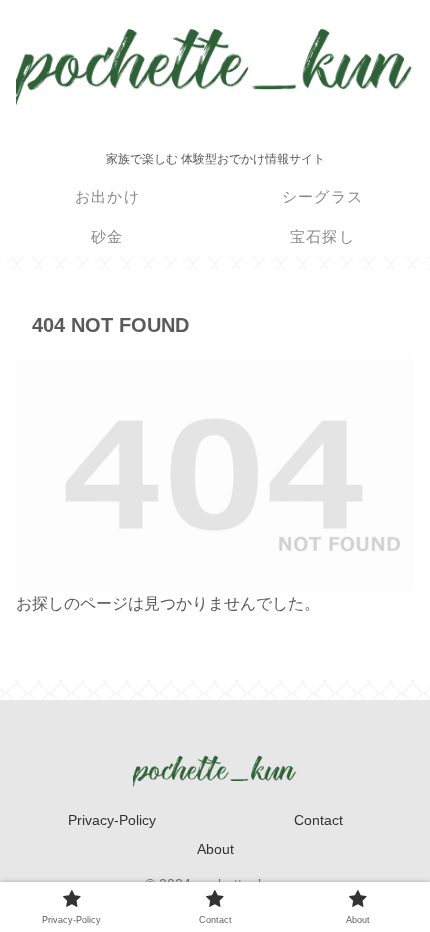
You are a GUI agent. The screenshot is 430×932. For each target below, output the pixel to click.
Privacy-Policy (112, 820)
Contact (318, 820)
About (215, 849)
